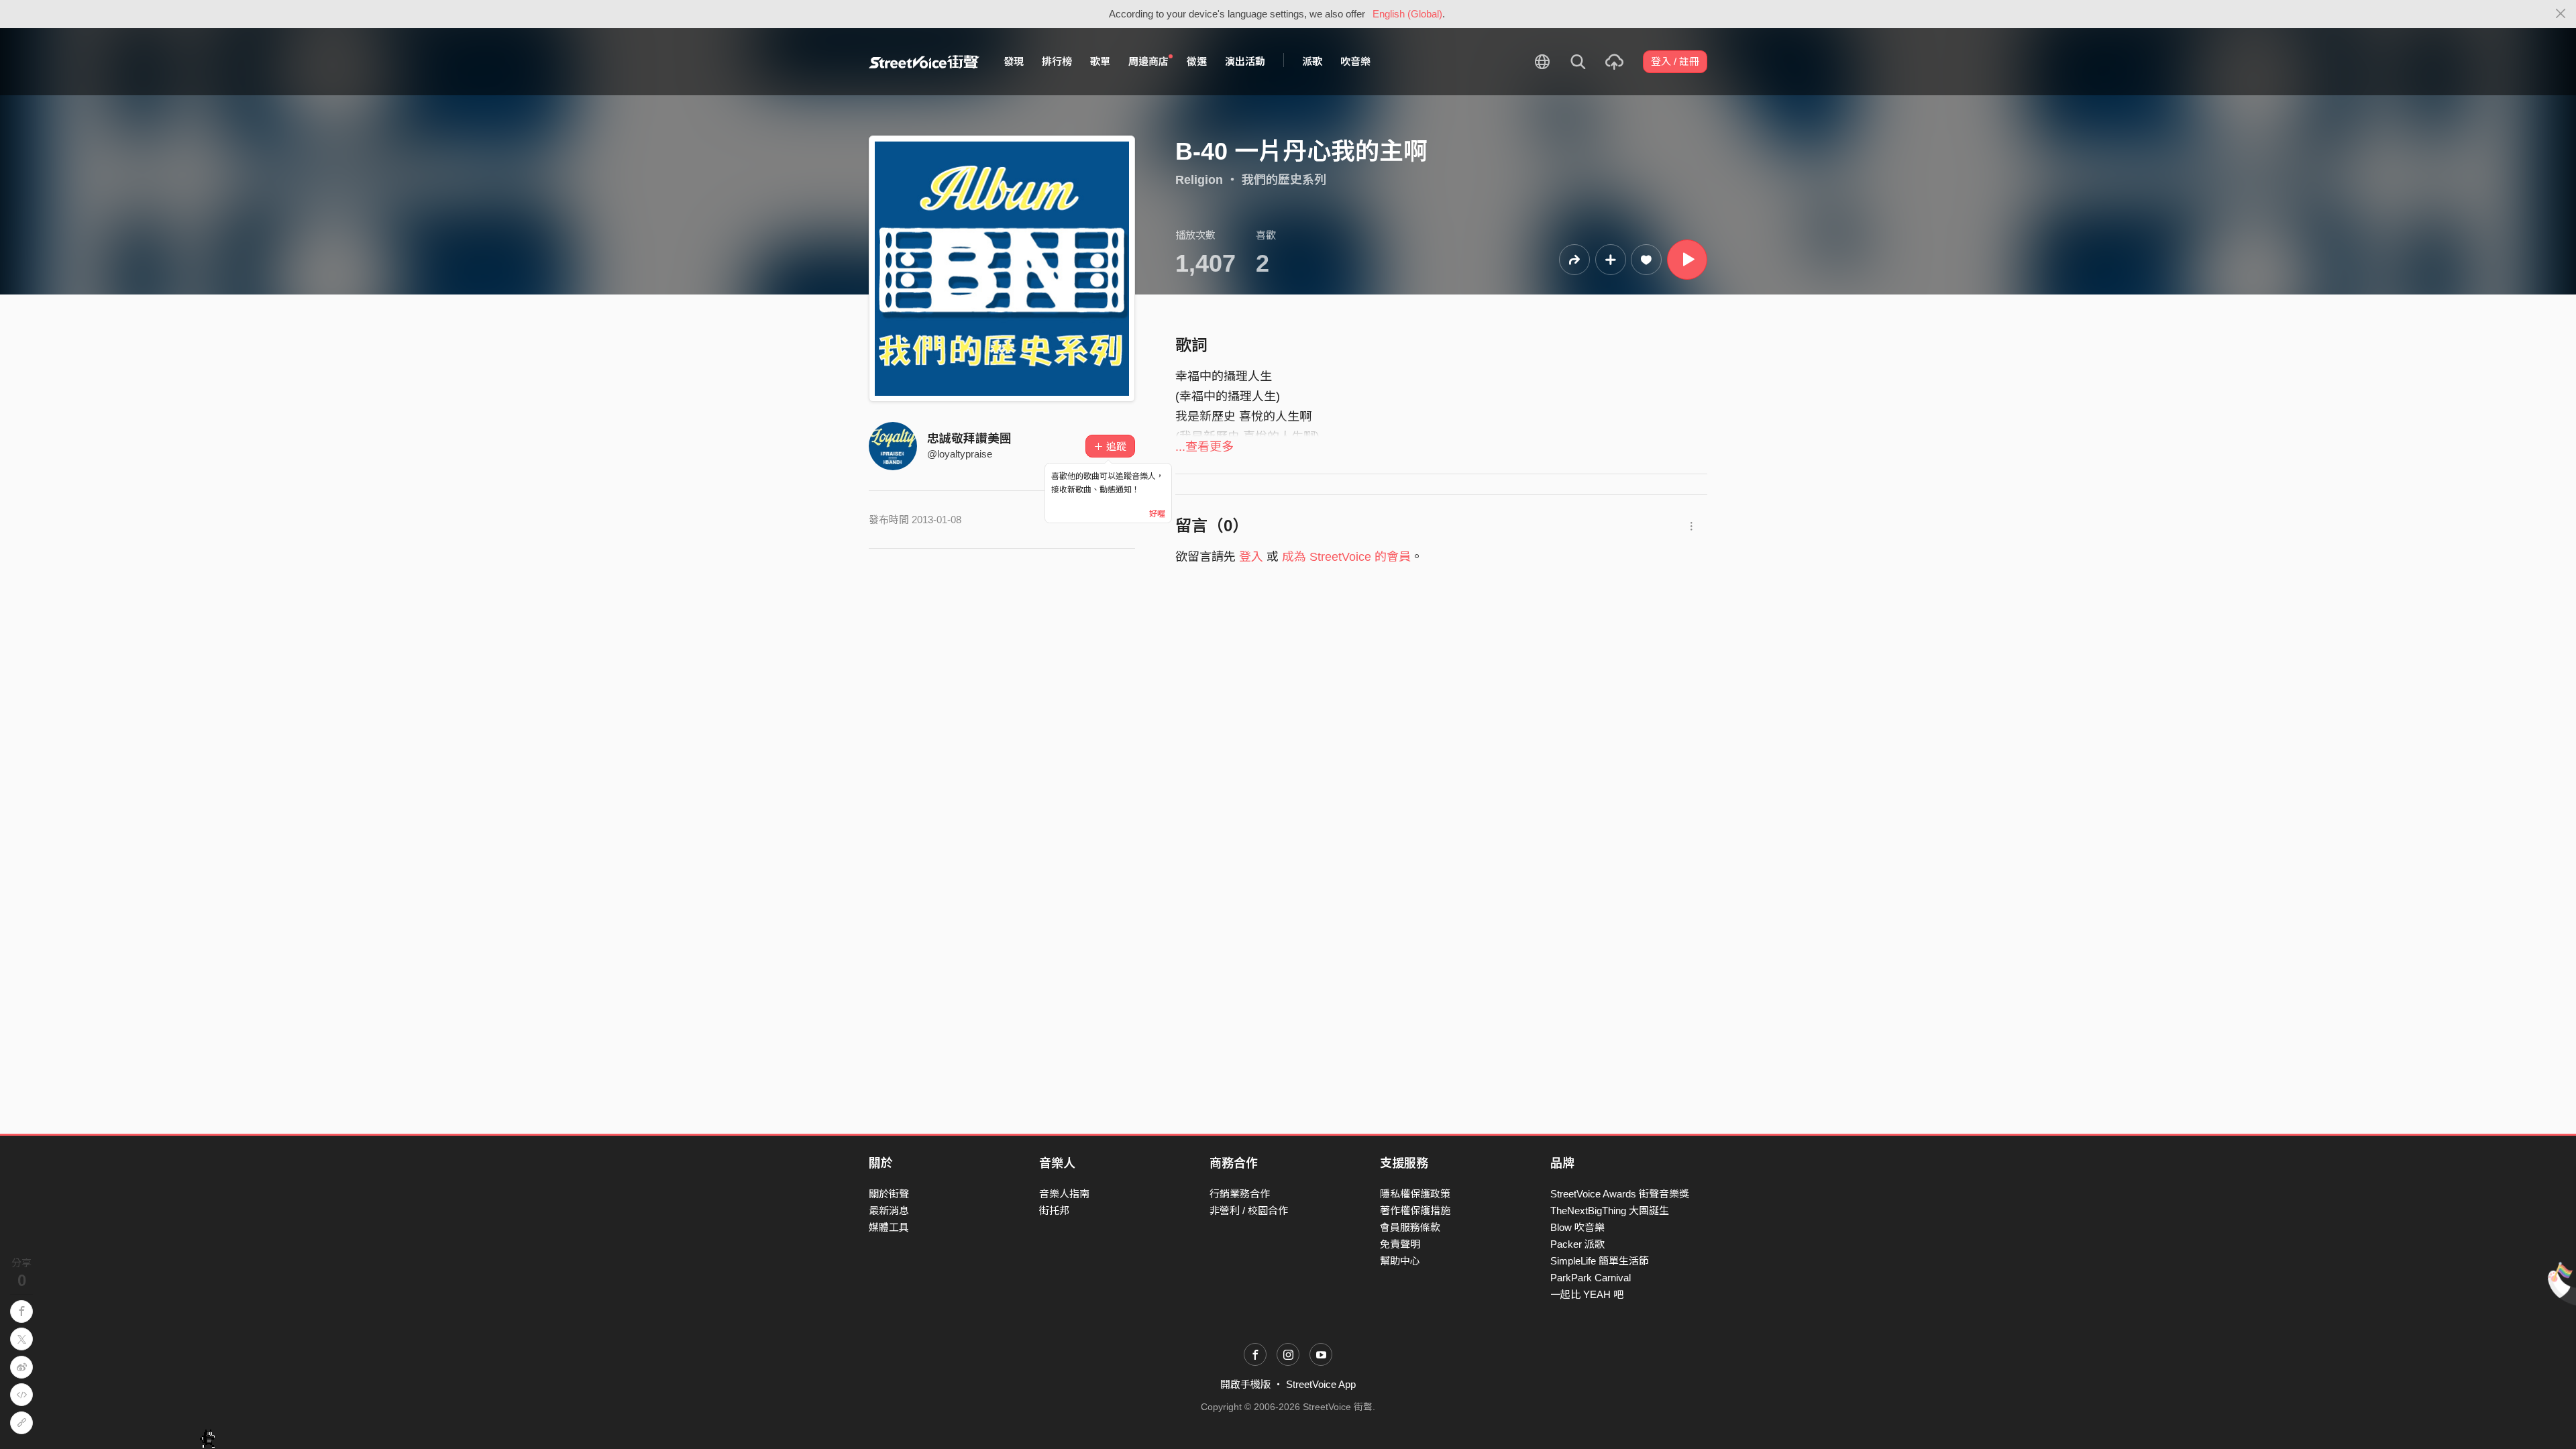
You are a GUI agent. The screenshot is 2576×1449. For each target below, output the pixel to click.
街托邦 (1054, 1211)
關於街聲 (889, 1194)
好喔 (1157, 514)
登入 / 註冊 (1675, 61)
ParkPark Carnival (1591, 1278)
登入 (1251, 557)
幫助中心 (1400, 1261)
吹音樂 (1355, 61)
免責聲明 (1400, 1244)
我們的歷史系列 (1284, 180)
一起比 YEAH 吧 (1587, 1294)
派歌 (1312, 61)
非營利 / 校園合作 (1249, 1211)
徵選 (1197, 61)
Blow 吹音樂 (1577, 1227)
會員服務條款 (1410, 1227)
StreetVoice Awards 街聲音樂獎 (1620, 1194)
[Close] (2561, 14)
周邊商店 (1148, 61)
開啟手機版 (1245, 1384)
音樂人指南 (1064, 1194)
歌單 (1100, 61)
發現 (1014, 61)
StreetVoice (924, 62)
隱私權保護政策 (1415, 1194)
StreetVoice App (1321, 1384)
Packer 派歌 (1577, 1244)
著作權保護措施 (1415, 1211)
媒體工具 (889, 1227)
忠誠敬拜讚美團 (969, 439)
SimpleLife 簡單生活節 (1600, 1261)
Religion (1199, 180)
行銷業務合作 (1240, 1194)
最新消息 (889, 1211)
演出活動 (1245, 61)
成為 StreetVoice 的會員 (1346, 557)
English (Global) (1407, 14)
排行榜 (1057, 61)
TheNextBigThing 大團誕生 (1610, 1211)
